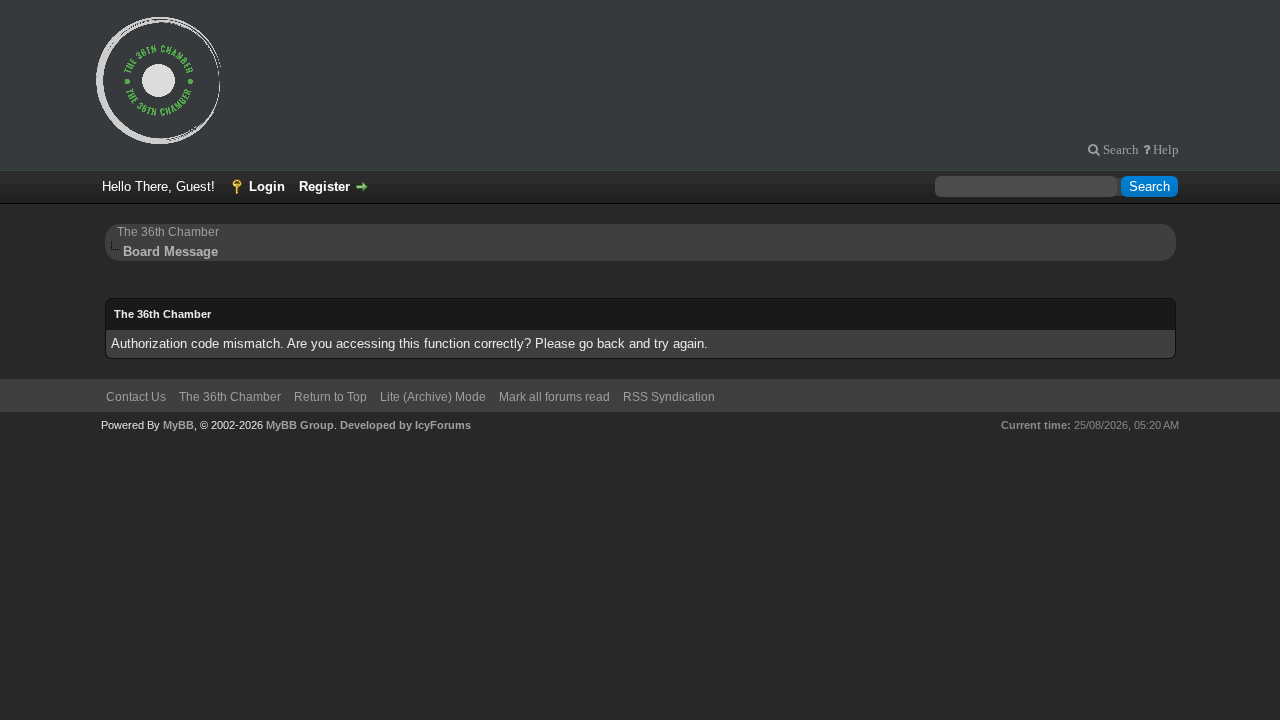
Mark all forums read (554, 397)
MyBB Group (300, 425)
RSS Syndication (669, 397)
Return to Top (330, 397)
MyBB (178, 425)
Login (267, 186)
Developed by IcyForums (405, 425)
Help (1164, 149)
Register (324, 186)
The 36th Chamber (168, 232)
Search (1119, 149)
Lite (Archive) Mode (433, 397)
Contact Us (136, 397)
